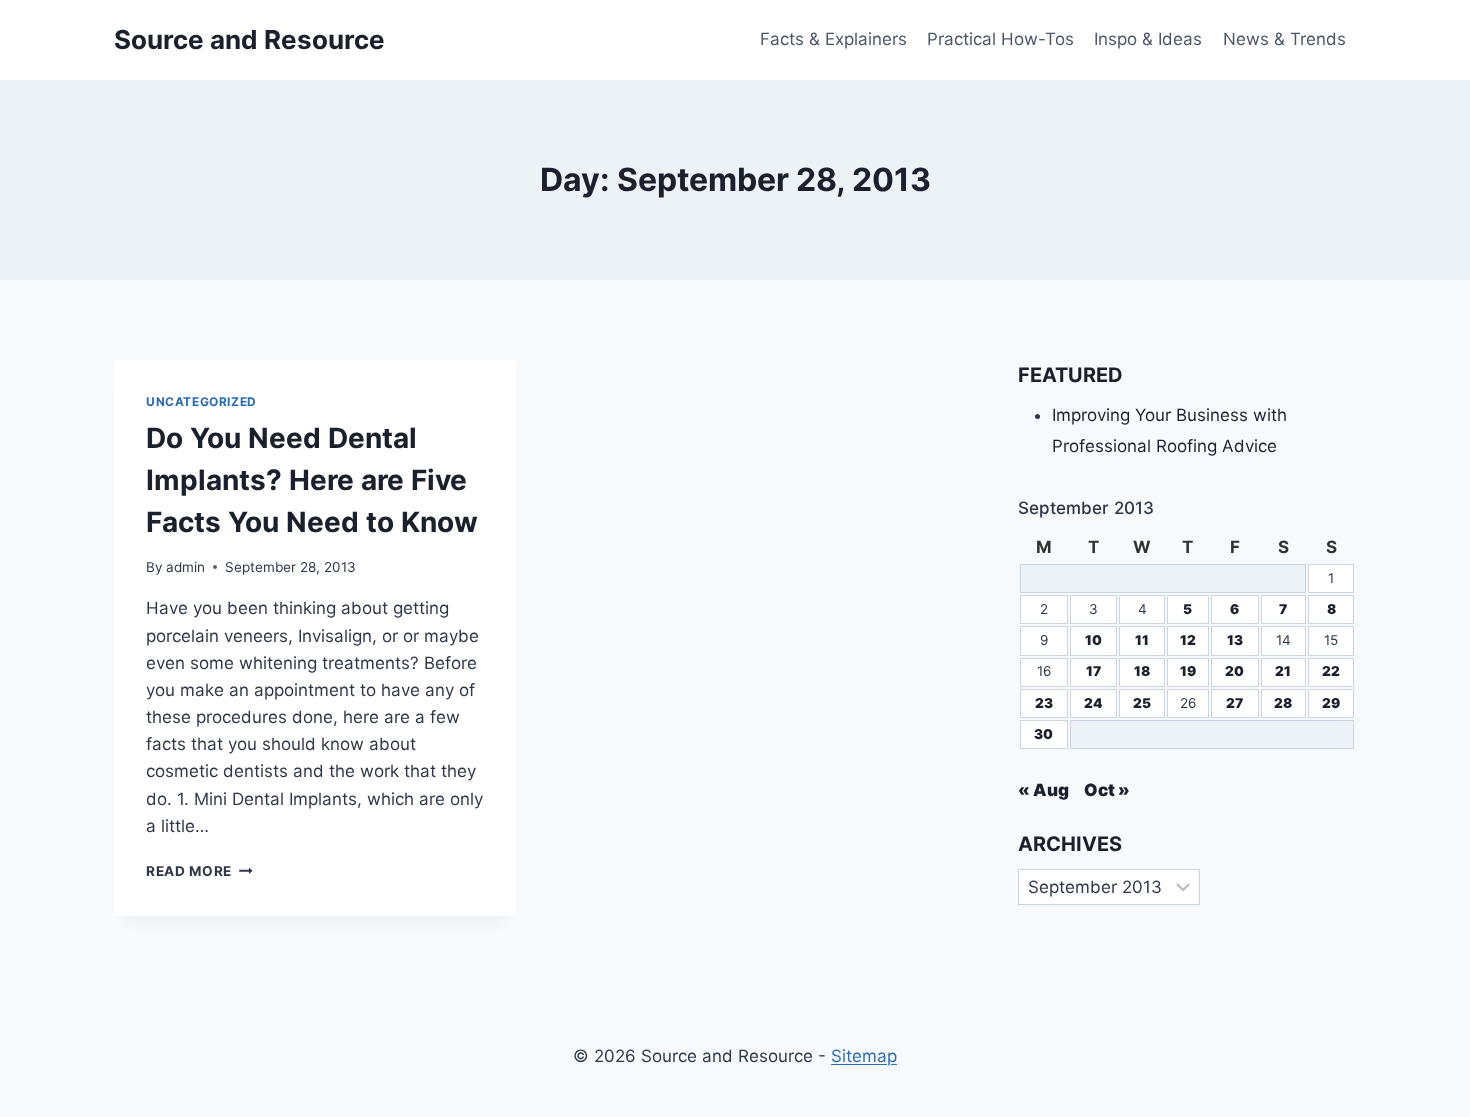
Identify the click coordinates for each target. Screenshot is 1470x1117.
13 (1235, 640)
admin (185, 567)
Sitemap (864, 1056)
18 (1142, 671)
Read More (199, 871)
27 (1234, 703)
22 (1331, 671)
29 (1331, 703)
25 (1142, 703)
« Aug (1043, 790)
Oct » (1107, 790)
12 (1188, 640)
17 (1093, 671)
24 (1093, 703)
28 (1283, 703)
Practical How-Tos (1000, 39)
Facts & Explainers (833, 39)
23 (1044, 703)
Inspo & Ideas (1148, 39)
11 (1142, 640)
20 (1234, 671)
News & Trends (1284, 39)
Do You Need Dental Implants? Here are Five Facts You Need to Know (312, 480)
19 (1188, 671)
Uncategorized (201, 401)
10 (1093, 640)
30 (1043, 734)
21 (1283, 671)
